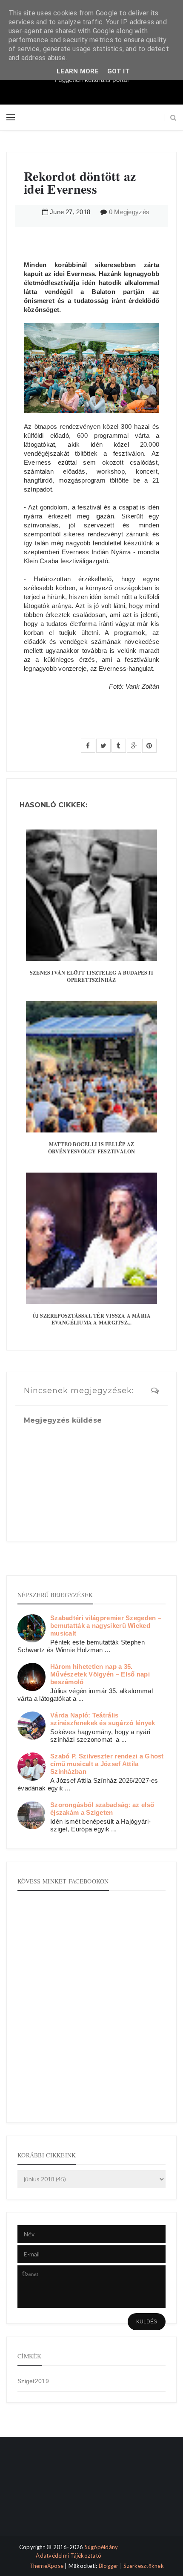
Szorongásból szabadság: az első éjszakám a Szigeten (102, 1809)
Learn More (78, 71)
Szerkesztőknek (144, 2566)
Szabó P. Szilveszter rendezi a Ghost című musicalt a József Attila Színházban (107, 1764)
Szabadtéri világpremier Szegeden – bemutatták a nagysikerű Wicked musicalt (106, 1626)
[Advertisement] (46, 2493)
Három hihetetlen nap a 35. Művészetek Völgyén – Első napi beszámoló (100, 1674)
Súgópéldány (102, 2547)
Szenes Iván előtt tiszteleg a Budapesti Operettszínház (91, 976)
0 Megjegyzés (129, 212)
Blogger (109, 2566)
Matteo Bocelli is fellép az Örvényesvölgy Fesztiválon (92, 1148)
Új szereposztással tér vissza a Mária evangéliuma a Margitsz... (92, 1319)
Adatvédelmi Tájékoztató (69, 2556)
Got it (119, 71)
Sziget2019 (33, 2381)
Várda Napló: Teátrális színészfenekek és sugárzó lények (103, 1719)
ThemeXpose (47, 2566)
